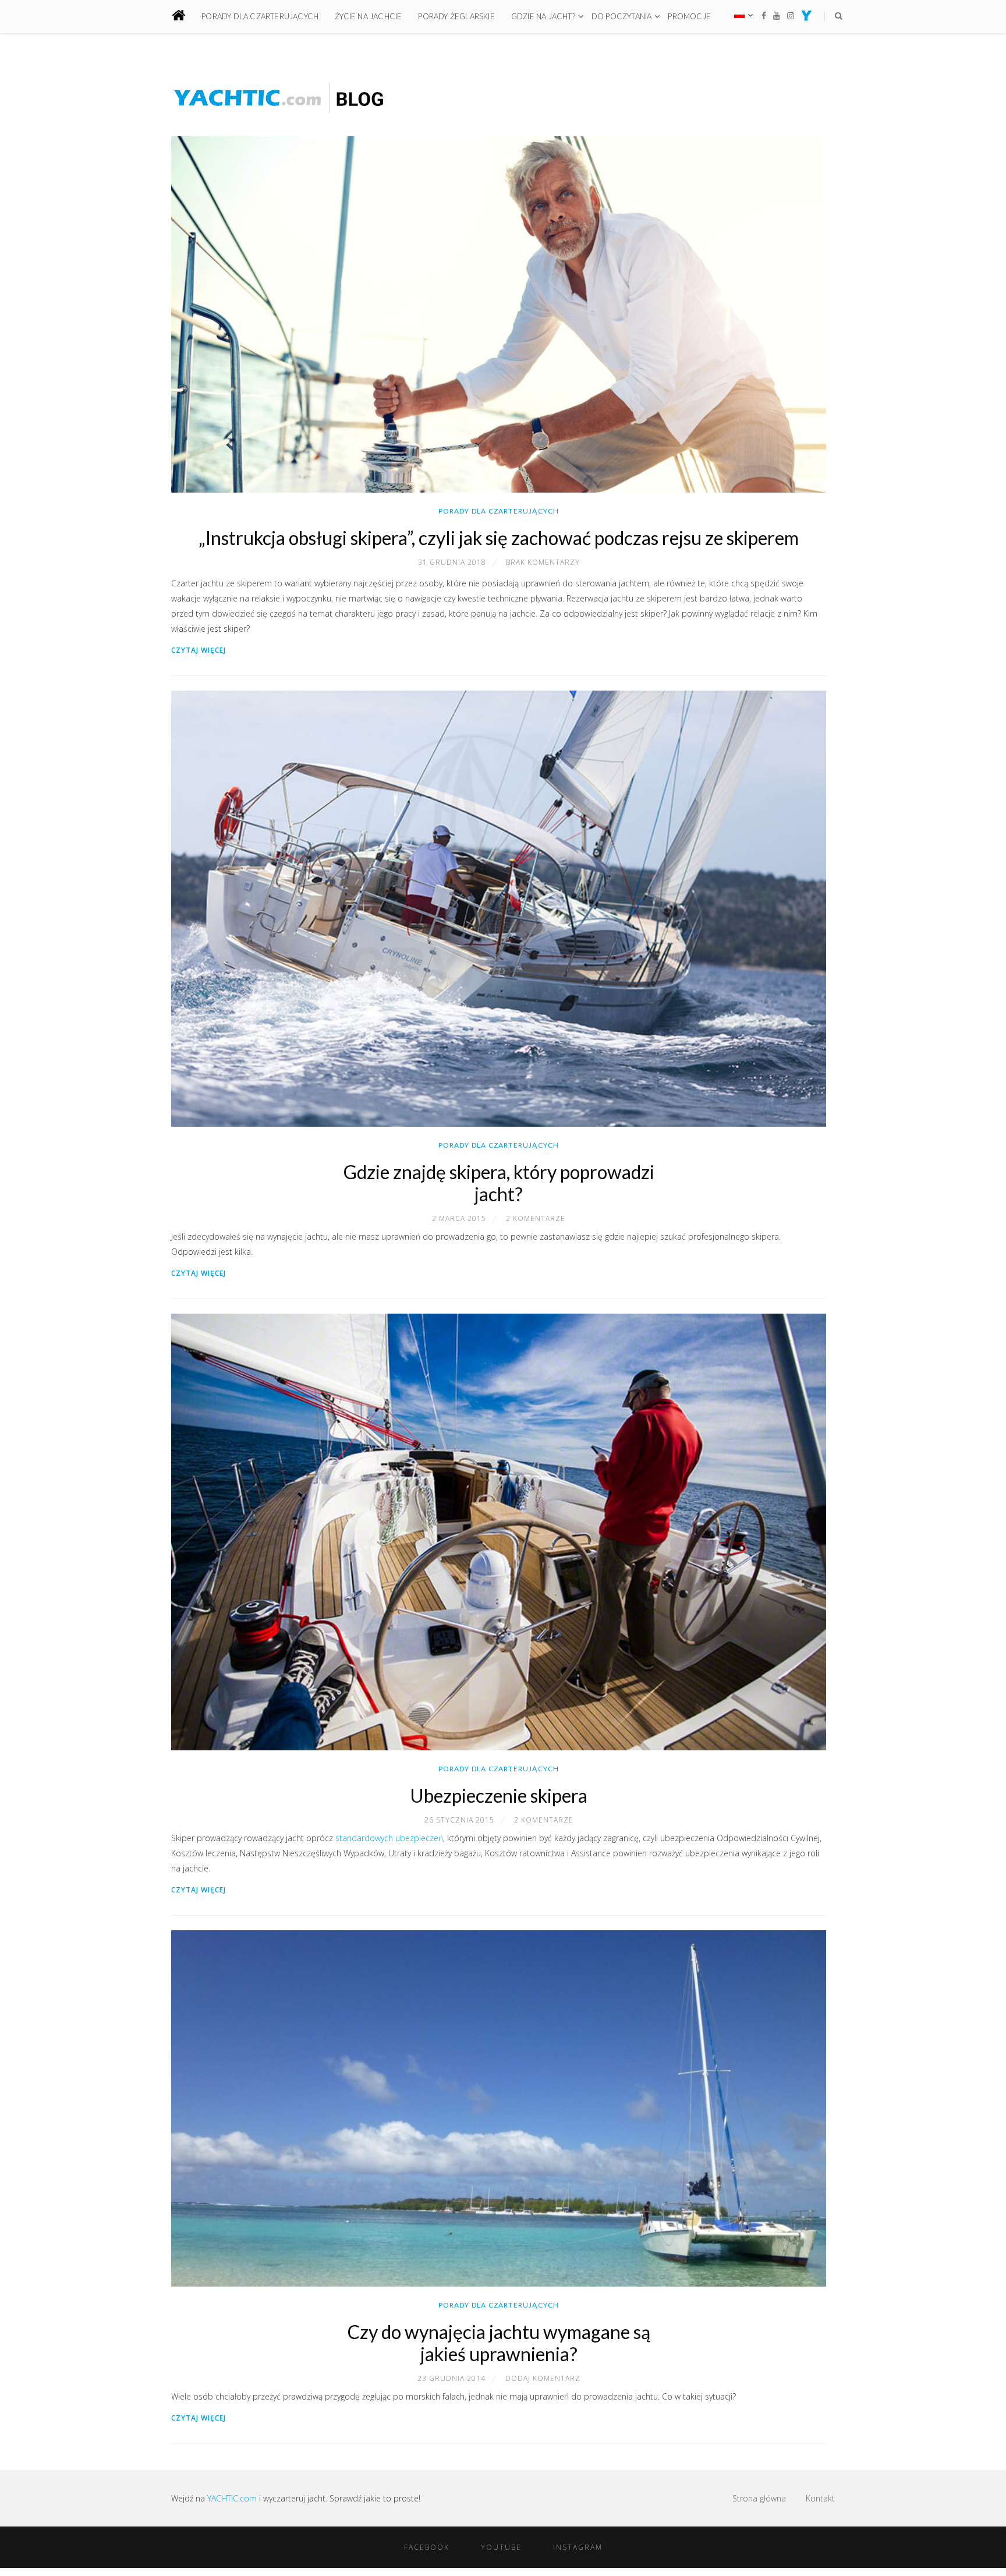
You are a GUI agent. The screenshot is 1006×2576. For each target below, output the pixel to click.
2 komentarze (536, 1218)
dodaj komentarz (543, 2378)
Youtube (501, 2547)
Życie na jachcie (368, 16)
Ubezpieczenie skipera (499, 1795)
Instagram (578, 2547)
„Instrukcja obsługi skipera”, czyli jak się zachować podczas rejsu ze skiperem (499, 538)
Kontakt (820, 2498)
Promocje (689, 16)
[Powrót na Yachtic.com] (807, 18)
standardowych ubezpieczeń (388, 1838)
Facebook (427, 2547)
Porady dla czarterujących (260, 16)
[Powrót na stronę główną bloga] (185, 17)
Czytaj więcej (199, 650)
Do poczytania (622, 16)
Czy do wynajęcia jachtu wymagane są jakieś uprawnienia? (499, 2343)
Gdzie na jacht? (543, 16)
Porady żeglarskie (456, 16)
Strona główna (759, 2498)
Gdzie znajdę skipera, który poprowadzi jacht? (499, 1183)
